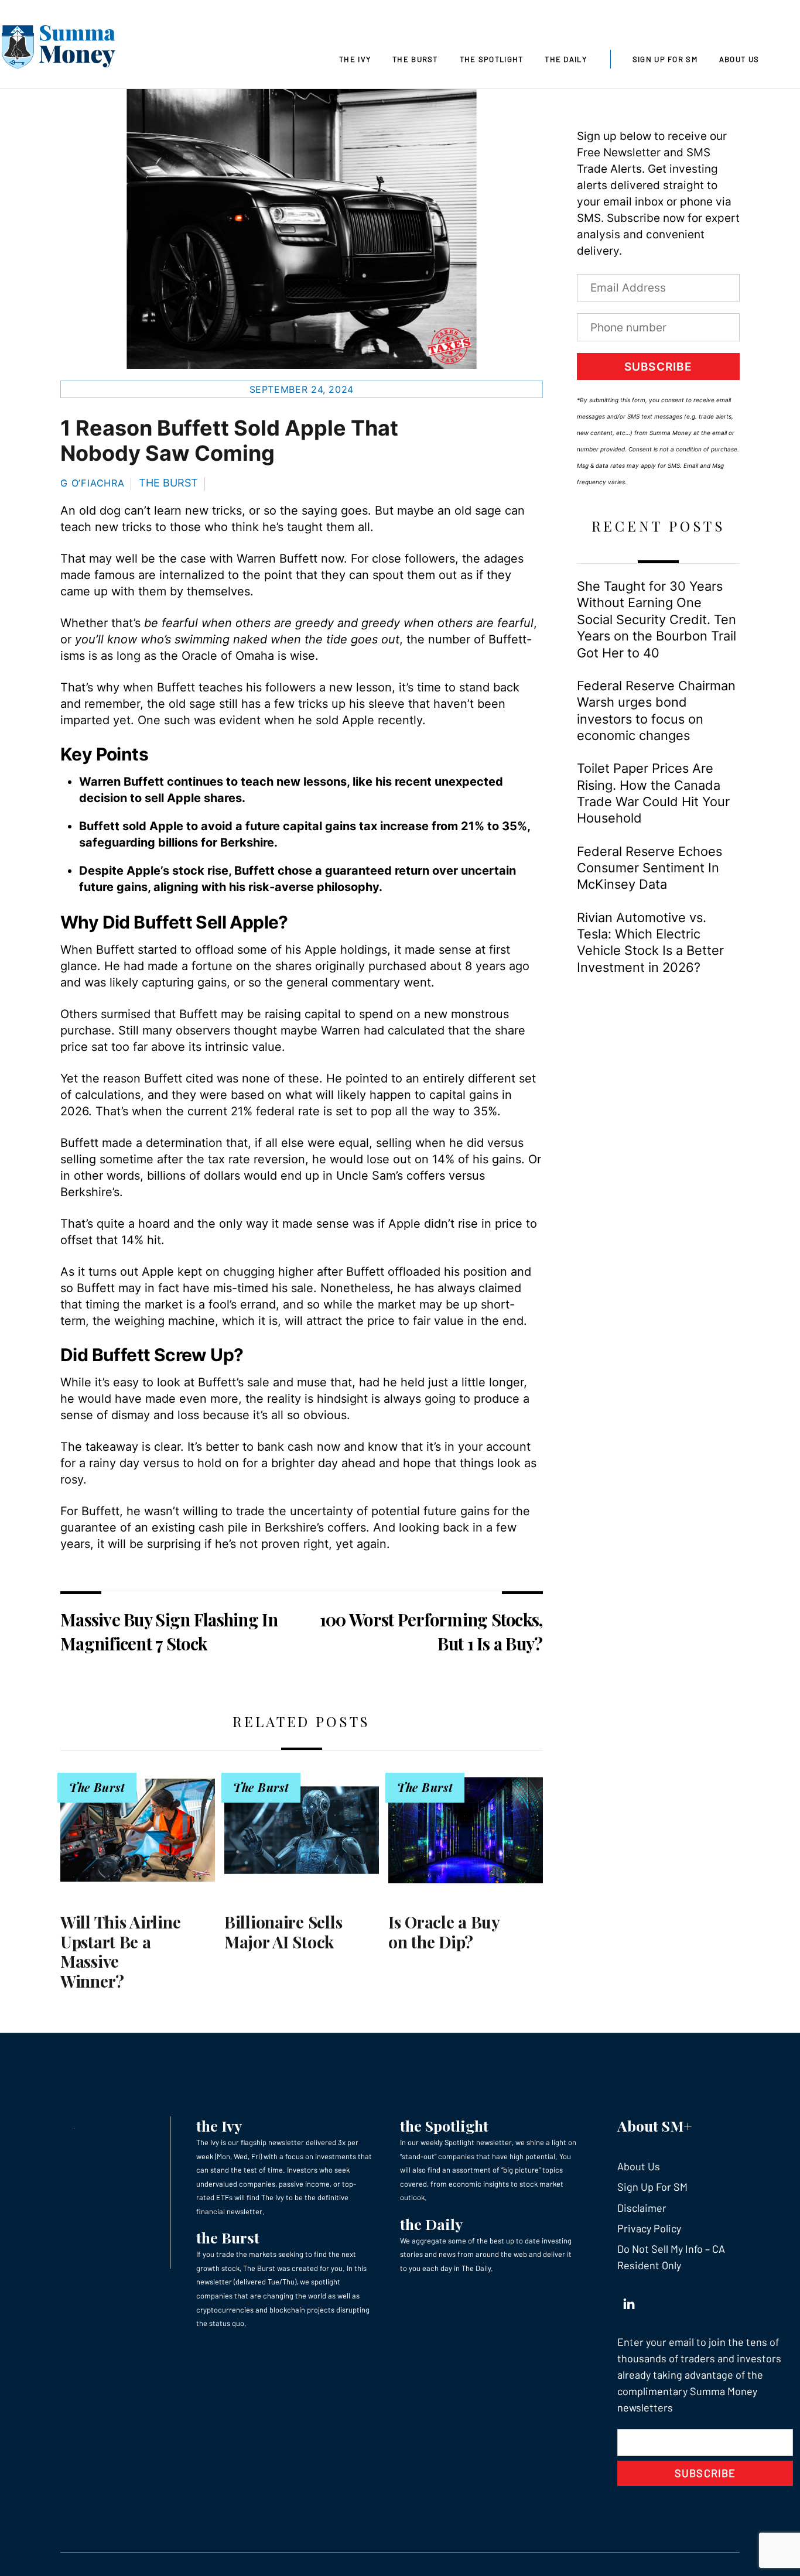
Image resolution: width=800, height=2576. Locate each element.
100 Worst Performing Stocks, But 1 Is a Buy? (431, 1631)
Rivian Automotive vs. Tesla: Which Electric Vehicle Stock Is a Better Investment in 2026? (650, 942)
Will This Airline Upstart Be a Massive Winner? (120, 1951)
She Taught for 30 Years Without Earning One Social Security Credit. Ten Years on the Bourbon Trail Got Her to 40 (657, 619)
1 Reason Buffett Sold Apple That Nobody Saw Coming (229, 441)
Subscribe (658, 367)
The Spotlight (492, 59)
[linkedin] (629, 2301)
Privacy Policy (649, 2228)
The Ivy (355, 59)
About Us (739, 59)
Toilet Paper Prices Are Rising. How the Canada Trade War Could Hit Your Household (653, 793)
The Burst (415, 59)
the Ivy (219, 2125)
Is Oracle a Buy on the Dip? (444, 1932)
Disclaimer (642, 2208)
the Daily (431, 2224)
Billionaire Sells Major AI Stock (283, 1932)
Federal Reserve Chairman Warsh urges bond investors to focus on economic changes (656, 710)
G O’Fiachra (93, 483)
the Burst (228, 2237)
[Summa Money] (59, 49)
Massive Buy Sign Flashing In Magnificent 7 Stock (169, 1631)
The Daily (566, 59)
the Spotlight (444, 2125)
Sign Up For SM (665, 59)
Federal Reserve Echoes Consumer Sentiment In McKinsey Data (649, 868)
